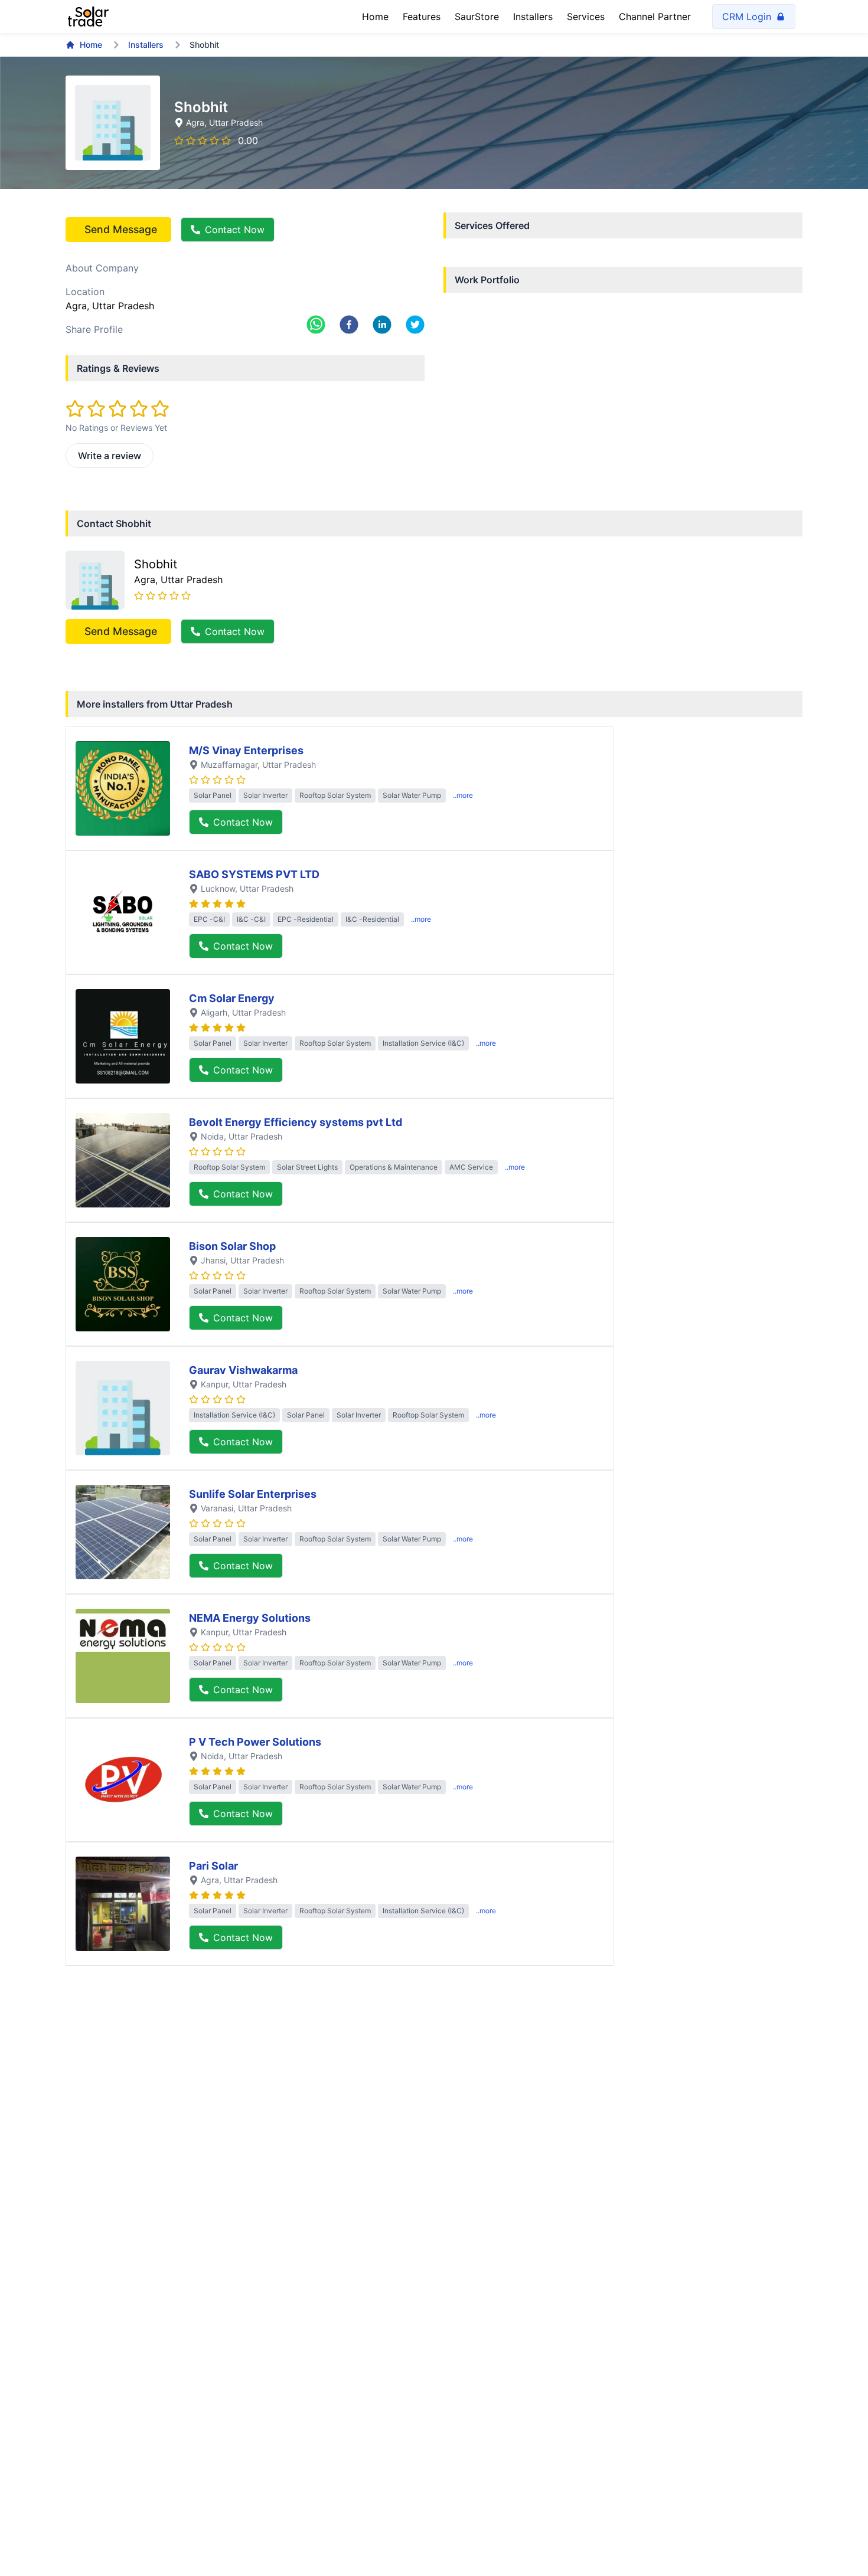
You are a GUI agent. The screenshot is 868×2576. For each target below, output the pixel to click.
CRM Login (747, 17)
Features (422, 17)
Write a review (110, 456)
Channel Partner (655, 17)
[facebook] (349, 325)
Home (375, 17)
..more (463, 795)
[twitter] (415, 325)
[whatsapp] (316, 325)
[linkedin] (382, 325)
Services (586, 17)
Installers (533, 17)
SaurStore (477, 17)
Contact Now (235, 230)
